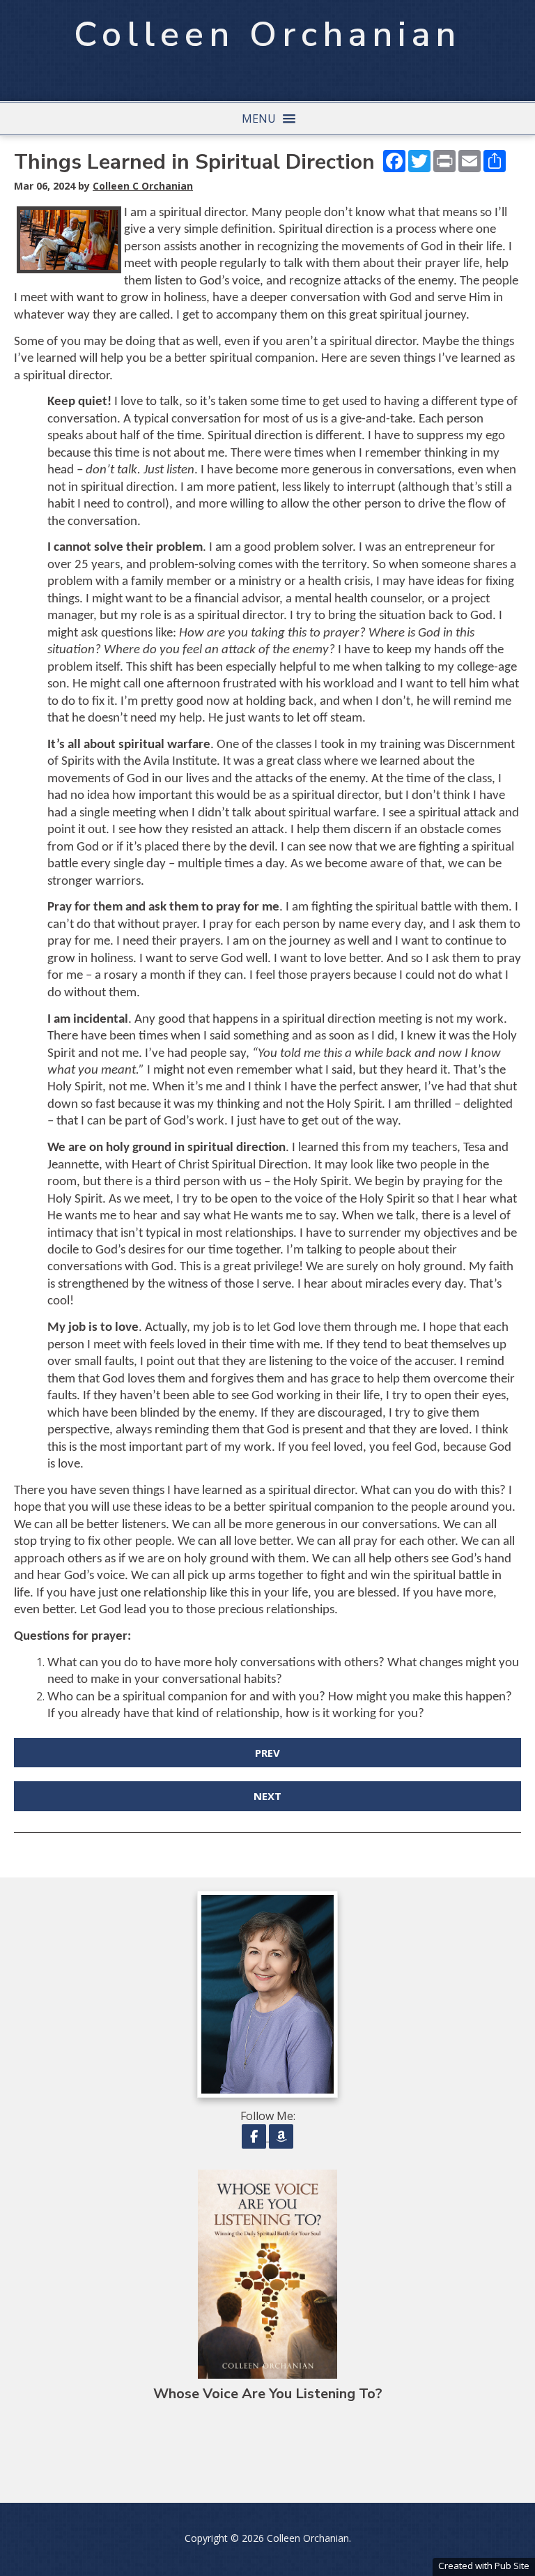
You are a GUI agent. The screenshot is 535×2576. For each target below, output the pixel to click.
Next (267, 1796)
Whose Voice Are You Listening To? (268, 2394)
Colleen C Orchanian (143, 186)
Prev (267, 1753)
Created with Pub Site (484, 2566)
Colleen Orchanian (267, 35)
